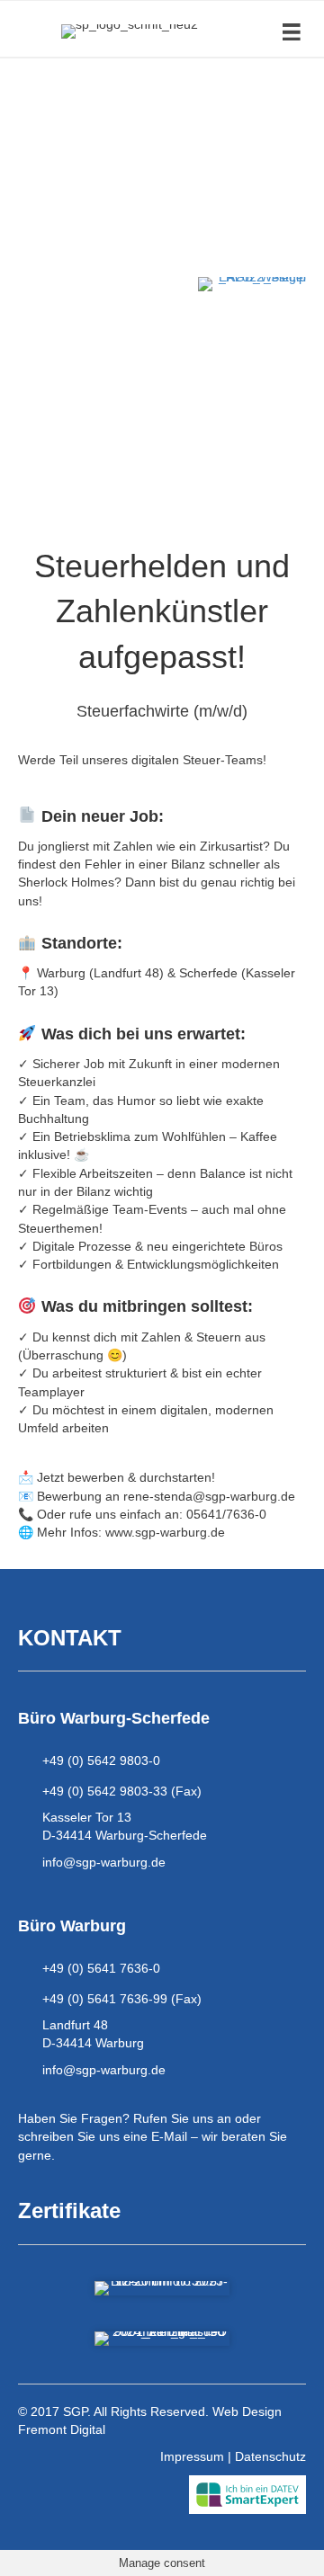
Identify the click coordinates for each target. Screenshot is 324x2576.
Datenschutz (270, 2456)
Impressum (192, 2456)
